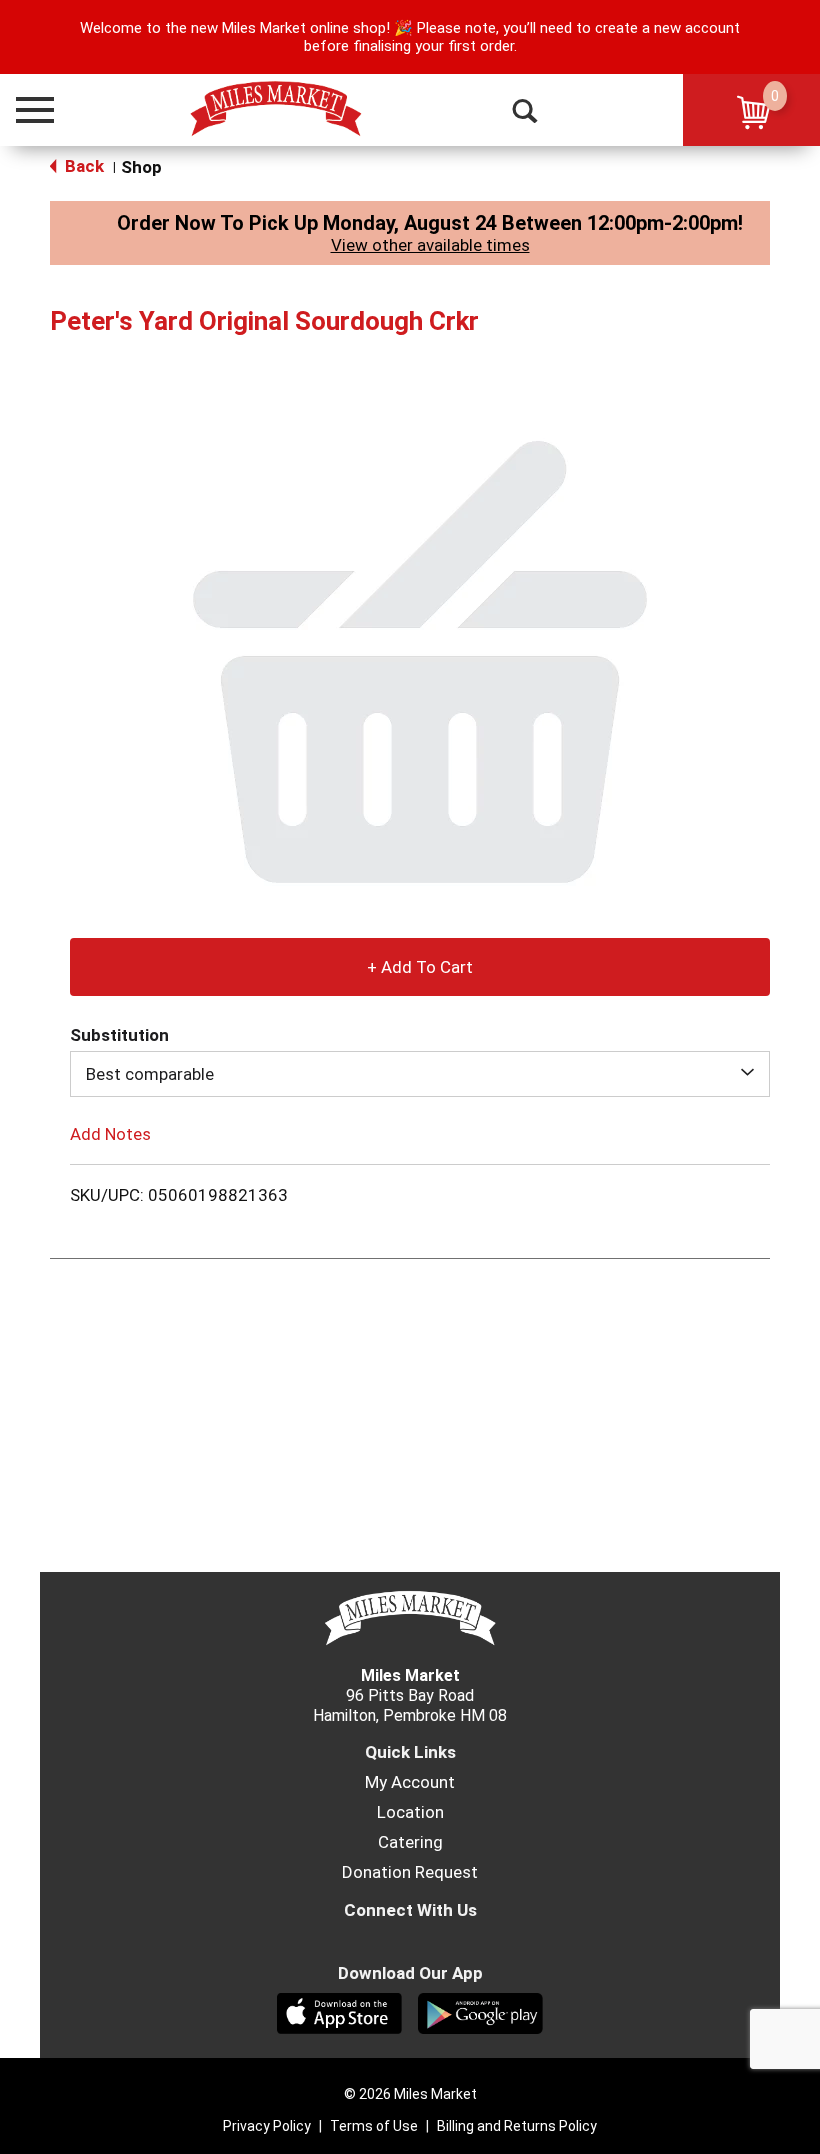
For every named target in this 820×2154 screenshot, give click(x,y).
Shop (141, 167)
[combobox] (420, 1074)
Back (82, 166)
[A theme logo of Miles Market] (275, 109)
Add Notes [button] (110, 1134)
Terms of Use (374, 2126)
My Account (410, 1782)
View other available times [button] (430, 245)
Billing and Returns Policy (517, 2126)
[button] (26, 110)
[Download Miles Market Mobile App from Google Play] (480, 2012)
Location (410, 1812)
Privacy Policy (267, 2126)
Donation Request (410, 1872)
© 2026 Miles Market (410, 2094)
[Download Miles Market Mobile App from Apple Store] (339, 2012)
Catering (410, 1842)
